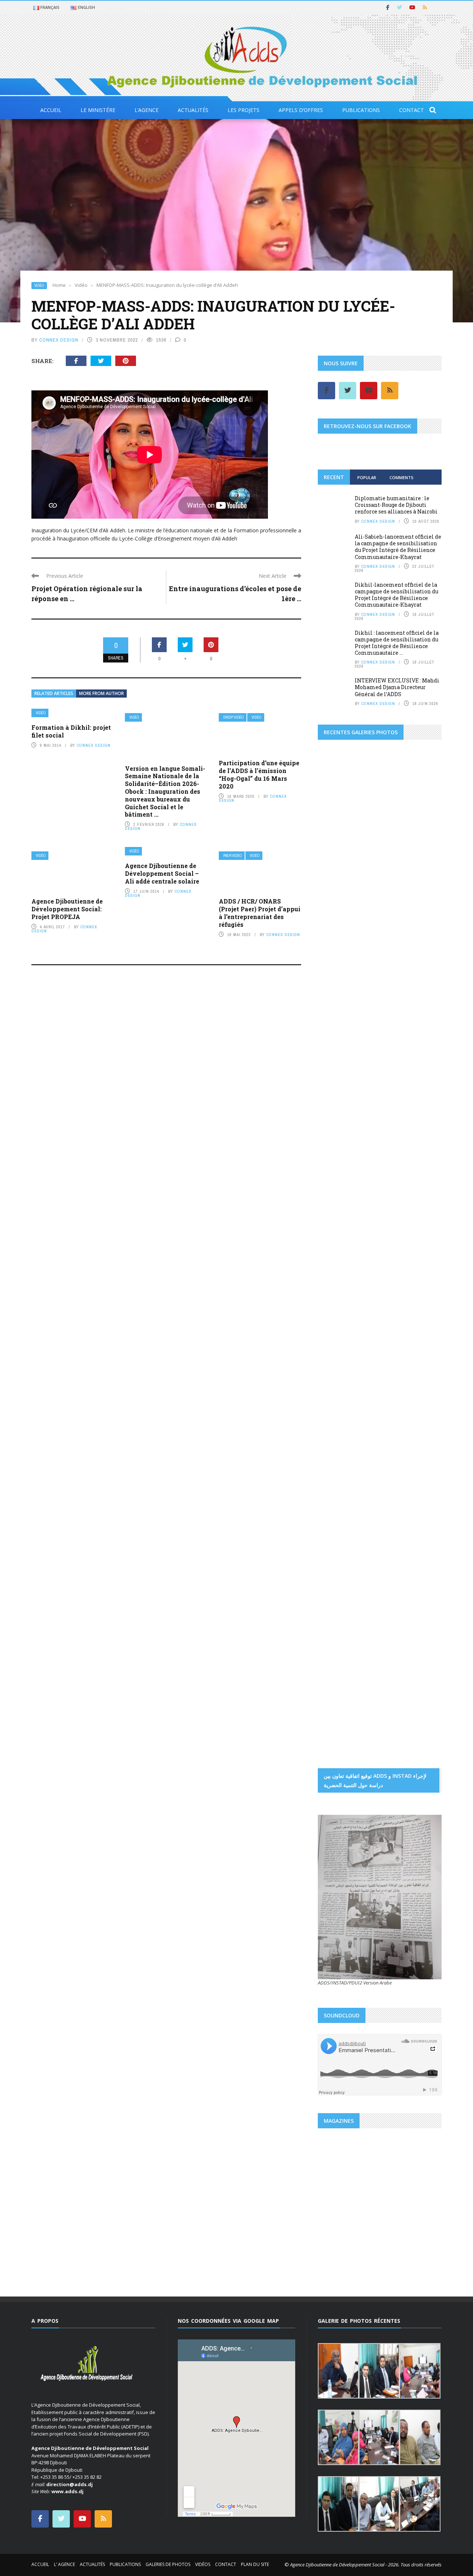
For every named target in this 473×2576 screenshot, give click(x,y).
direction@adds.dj (69, 2484)
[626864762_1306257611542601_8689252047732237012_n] (411, 1305)
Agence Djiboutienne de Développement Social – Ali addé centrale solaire (162, 873)
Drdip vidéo (233, 717)
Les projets (244, 110)
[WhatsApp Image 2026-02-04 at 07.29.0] (421, 1162)
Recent (334, 477)
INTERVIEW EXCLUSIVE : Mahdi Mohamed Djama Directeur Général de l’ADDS (397, 687)
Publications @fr (370, 2206)
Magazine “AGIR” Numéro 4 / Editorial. (376, 2223)
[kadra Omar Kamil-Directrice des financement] (338, 964)
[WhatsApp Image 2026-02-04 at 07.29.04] (380, 1131)
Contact (411, 110)
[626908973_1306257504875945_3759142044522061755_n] (411, 1352)
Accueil (51, 110)
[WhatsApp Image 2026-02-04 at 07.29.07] (338, 1194)
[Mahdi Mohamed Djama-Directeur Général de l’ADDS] (380, 932)
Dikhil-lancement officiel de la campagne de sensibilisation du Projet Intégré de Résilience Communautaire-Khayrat (397, 595)
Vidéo (39, 286)
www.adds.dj (67, 2491)
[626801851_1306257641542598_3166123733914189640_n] (349, 1305)
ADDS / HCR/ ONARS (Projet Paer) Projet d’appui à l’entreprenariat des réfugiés (260, 913)
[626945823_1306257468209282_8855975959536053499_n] (411, 1400)
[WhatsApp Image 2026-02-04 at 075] (338, 1258)
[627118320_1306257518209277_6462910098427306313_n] (411, 1447)
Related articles (54, 693)
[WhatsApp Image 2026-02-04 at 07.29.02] (338, 1131)
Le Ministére (98, 110)
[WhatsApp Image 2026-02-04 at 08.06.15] (421, 1226)
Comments (401, 477)
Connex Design (59, 340)
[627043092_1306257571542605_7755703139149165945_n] (349, 1447)
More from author (101, 693)
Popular (367, 477)
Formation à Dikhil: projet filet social (71, 731)
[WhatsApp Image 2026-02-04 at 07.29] (380, 1162)
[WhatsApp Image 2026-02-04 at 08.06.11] (421, 1194)
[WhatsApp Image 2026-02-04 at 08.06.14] (380, 1226)
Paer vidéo (232, 856)
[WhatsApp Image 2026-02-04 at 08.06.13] (338, 1226)
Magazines (338, 2206)
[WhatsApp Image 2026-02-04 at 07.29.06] (338, 1162)
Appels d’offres (301, 110)
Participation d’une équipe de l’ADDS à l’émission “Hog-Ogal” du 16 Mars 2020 (259, 774)
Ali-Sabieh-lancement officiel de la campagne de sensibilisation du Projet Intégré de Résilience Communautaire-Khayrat (398, 547)
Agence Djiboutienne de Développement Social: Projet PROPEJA (67, 909)
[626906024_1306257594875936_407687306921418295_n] (349, 1352)
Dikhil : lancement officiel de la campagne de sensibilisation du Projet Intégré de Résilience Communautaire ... (397, 643)
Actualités (193, 110)
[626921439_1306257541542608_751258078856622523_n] (349, 1400)
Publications (361, 110)
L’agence (147, 110)
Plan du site (255, 2564)
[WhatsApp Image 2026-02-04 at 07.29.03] (421, 1131)
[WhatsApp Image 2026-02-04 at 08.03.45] (338, 1098)
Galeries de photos (168, 2564)
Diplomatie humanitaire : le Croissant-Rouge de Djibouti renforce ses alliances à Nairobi (396, 505)
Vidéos (203, 2564)
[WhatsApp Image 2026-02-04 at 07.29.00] (421, 1098)
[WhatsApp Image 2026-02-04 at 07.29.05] (380, 1098)
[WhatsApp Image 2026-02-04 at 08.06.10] (380, 1194)
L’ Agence (64, 2564)
